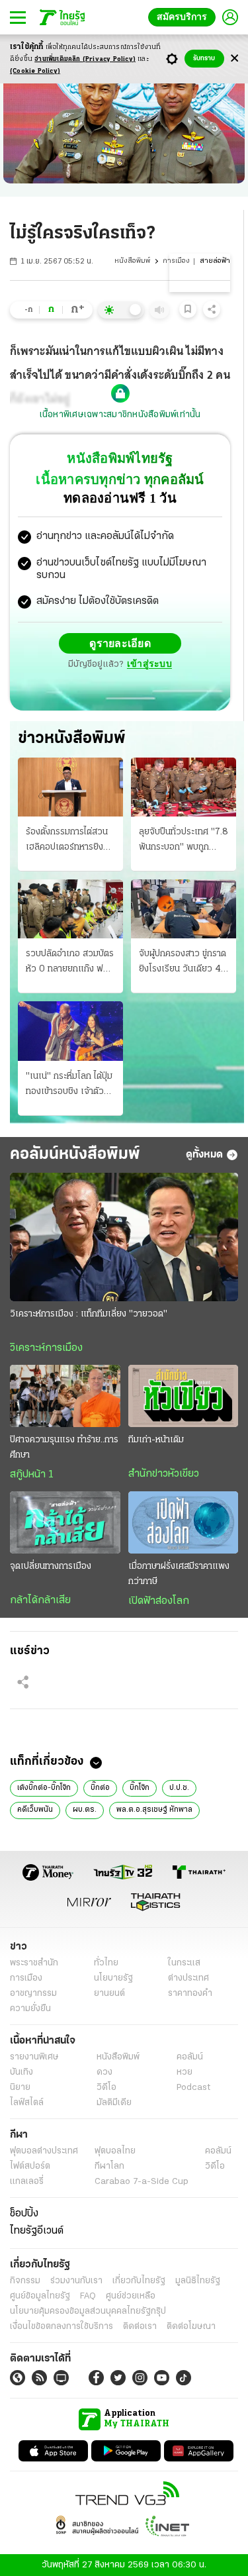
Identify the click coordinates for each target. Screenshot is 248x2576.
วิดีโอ (106, 2087)
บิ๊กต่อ (100, 1787)
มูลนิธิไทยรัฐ (198, 2280)
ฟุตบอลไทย (115, 2151)
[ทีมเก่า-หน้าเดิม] (184, 1395)
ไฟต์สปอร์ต (30, 2166)
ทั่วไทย (106, 1962)
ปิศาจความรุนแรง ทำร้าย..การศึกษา (64, 1447)
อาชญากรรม (33, 1993)
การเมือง (176, 261)
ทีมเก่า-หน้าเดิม (156, 1439)
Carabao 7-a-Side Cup (142, 2181)
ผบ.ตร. (85, 1809)
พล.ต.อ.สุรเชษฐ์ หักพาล (154, 1809)
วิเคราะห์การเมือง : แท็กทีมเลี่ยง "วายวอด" (89, 1313)
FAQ (88, 2296)
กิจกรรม (25, 2280)
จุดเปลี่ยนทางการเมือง (51, 1566)
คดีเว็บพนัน (35, 1809)
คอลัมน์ (190, 2056)
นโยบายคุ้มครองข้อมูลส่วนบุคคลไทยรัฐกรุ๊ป (88, 2311)
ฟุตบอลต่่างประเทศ (44, 2151)
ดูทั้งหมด (204, 1154)
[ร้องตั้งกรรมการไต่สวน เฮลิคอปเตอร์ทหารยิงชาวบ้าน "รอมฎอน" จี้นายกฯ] (70, 786)
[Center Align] (234, 59)
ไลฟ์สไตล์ (27, 2102)
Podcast (193, 2087)
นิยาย (20, 2087)
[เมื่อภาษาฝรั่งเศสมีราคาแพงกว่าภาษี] (184, 1522)
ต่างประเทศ (188, 1978)
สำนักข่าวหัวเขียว (164, 1473)
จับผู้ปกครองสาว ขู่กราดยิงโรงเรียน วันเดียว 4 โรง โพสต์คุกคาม (183, 962)
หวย (185, 2072)
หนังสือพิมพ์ (132, 261)
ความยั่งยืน (30, 2008)
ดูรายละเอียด (120, 643)
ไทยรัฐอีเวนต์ (37, 2230)
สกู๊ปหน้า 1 (32, 1474)
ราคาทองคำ (190, 1993)
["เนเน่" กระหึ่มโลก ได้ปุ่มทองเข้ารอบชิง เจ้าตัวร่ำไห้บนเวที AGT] (70, 1030)
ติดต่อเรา (140, 2326)
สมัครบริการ (185, 17)
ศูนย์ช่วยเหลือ (131, 2296)
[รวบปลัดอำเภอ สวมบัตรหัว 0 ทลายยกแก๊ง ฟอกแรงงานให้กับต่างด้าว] (70, 908)
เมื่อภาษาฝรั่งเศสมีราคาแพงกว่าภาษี (179, 1573)
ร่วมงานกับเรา (76, 2280)
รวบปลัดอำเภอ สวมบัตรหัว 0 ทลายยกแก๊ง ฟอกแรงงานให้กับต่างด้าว (70, 962)
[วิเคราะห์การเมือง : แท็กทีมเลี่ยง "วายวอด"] (124, 1236)
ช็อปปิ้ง (24, 2213)
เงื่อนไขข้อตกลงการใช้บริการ (62, 2326)
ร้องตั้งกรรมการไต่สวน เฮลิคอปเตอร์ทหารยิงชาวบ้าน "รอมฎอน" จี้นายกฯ (70, 840)
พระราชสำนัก (34, 1962)
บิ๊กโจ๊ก (140, 1787)
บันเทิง (21, 2072)
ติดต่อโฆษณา (191, 2326)
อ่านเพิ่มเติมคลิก (85, 59)
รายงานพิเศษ (34, 2056)
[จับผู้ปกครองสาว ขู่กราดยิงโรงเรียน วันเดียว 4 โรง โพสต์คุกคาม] (184, 908)
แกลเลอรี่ (27, 2181)
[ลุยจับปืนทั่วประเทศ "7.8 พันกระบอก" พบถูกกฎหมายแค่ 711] (184, 786)
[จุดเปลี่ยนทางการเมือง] (65, 1522)
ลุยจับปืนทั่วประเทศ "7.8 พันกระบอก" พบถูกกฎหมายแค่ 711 (184, 840)
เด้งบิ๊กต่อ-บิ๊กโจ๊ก (44, 1787)
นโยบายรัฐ (113, 1978)
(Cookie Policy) (35, 71)
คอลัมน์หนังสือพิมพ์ (75, 1154)
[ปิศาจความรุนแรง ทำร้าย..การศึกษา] (65, 1395)
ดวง (104, 2072)
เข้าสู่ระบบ (149, 664)
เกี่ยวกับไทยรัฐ (139, 2280)
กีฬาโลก (109, 2166)
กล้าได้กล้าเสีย (40, 1600)
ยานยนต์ (109, 1993)
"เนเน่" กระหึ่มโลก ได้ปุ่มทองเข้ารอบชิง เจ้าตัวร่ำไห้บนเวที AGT (69, 1085)
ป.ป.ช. (179, 1787)
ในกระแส (184, 1962)
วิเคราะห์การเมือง (46, 1348)
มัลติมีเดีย (114, 2102)
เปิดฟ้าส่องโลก (159, 1601)
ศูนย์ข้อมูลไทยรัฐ (40, 2296)
